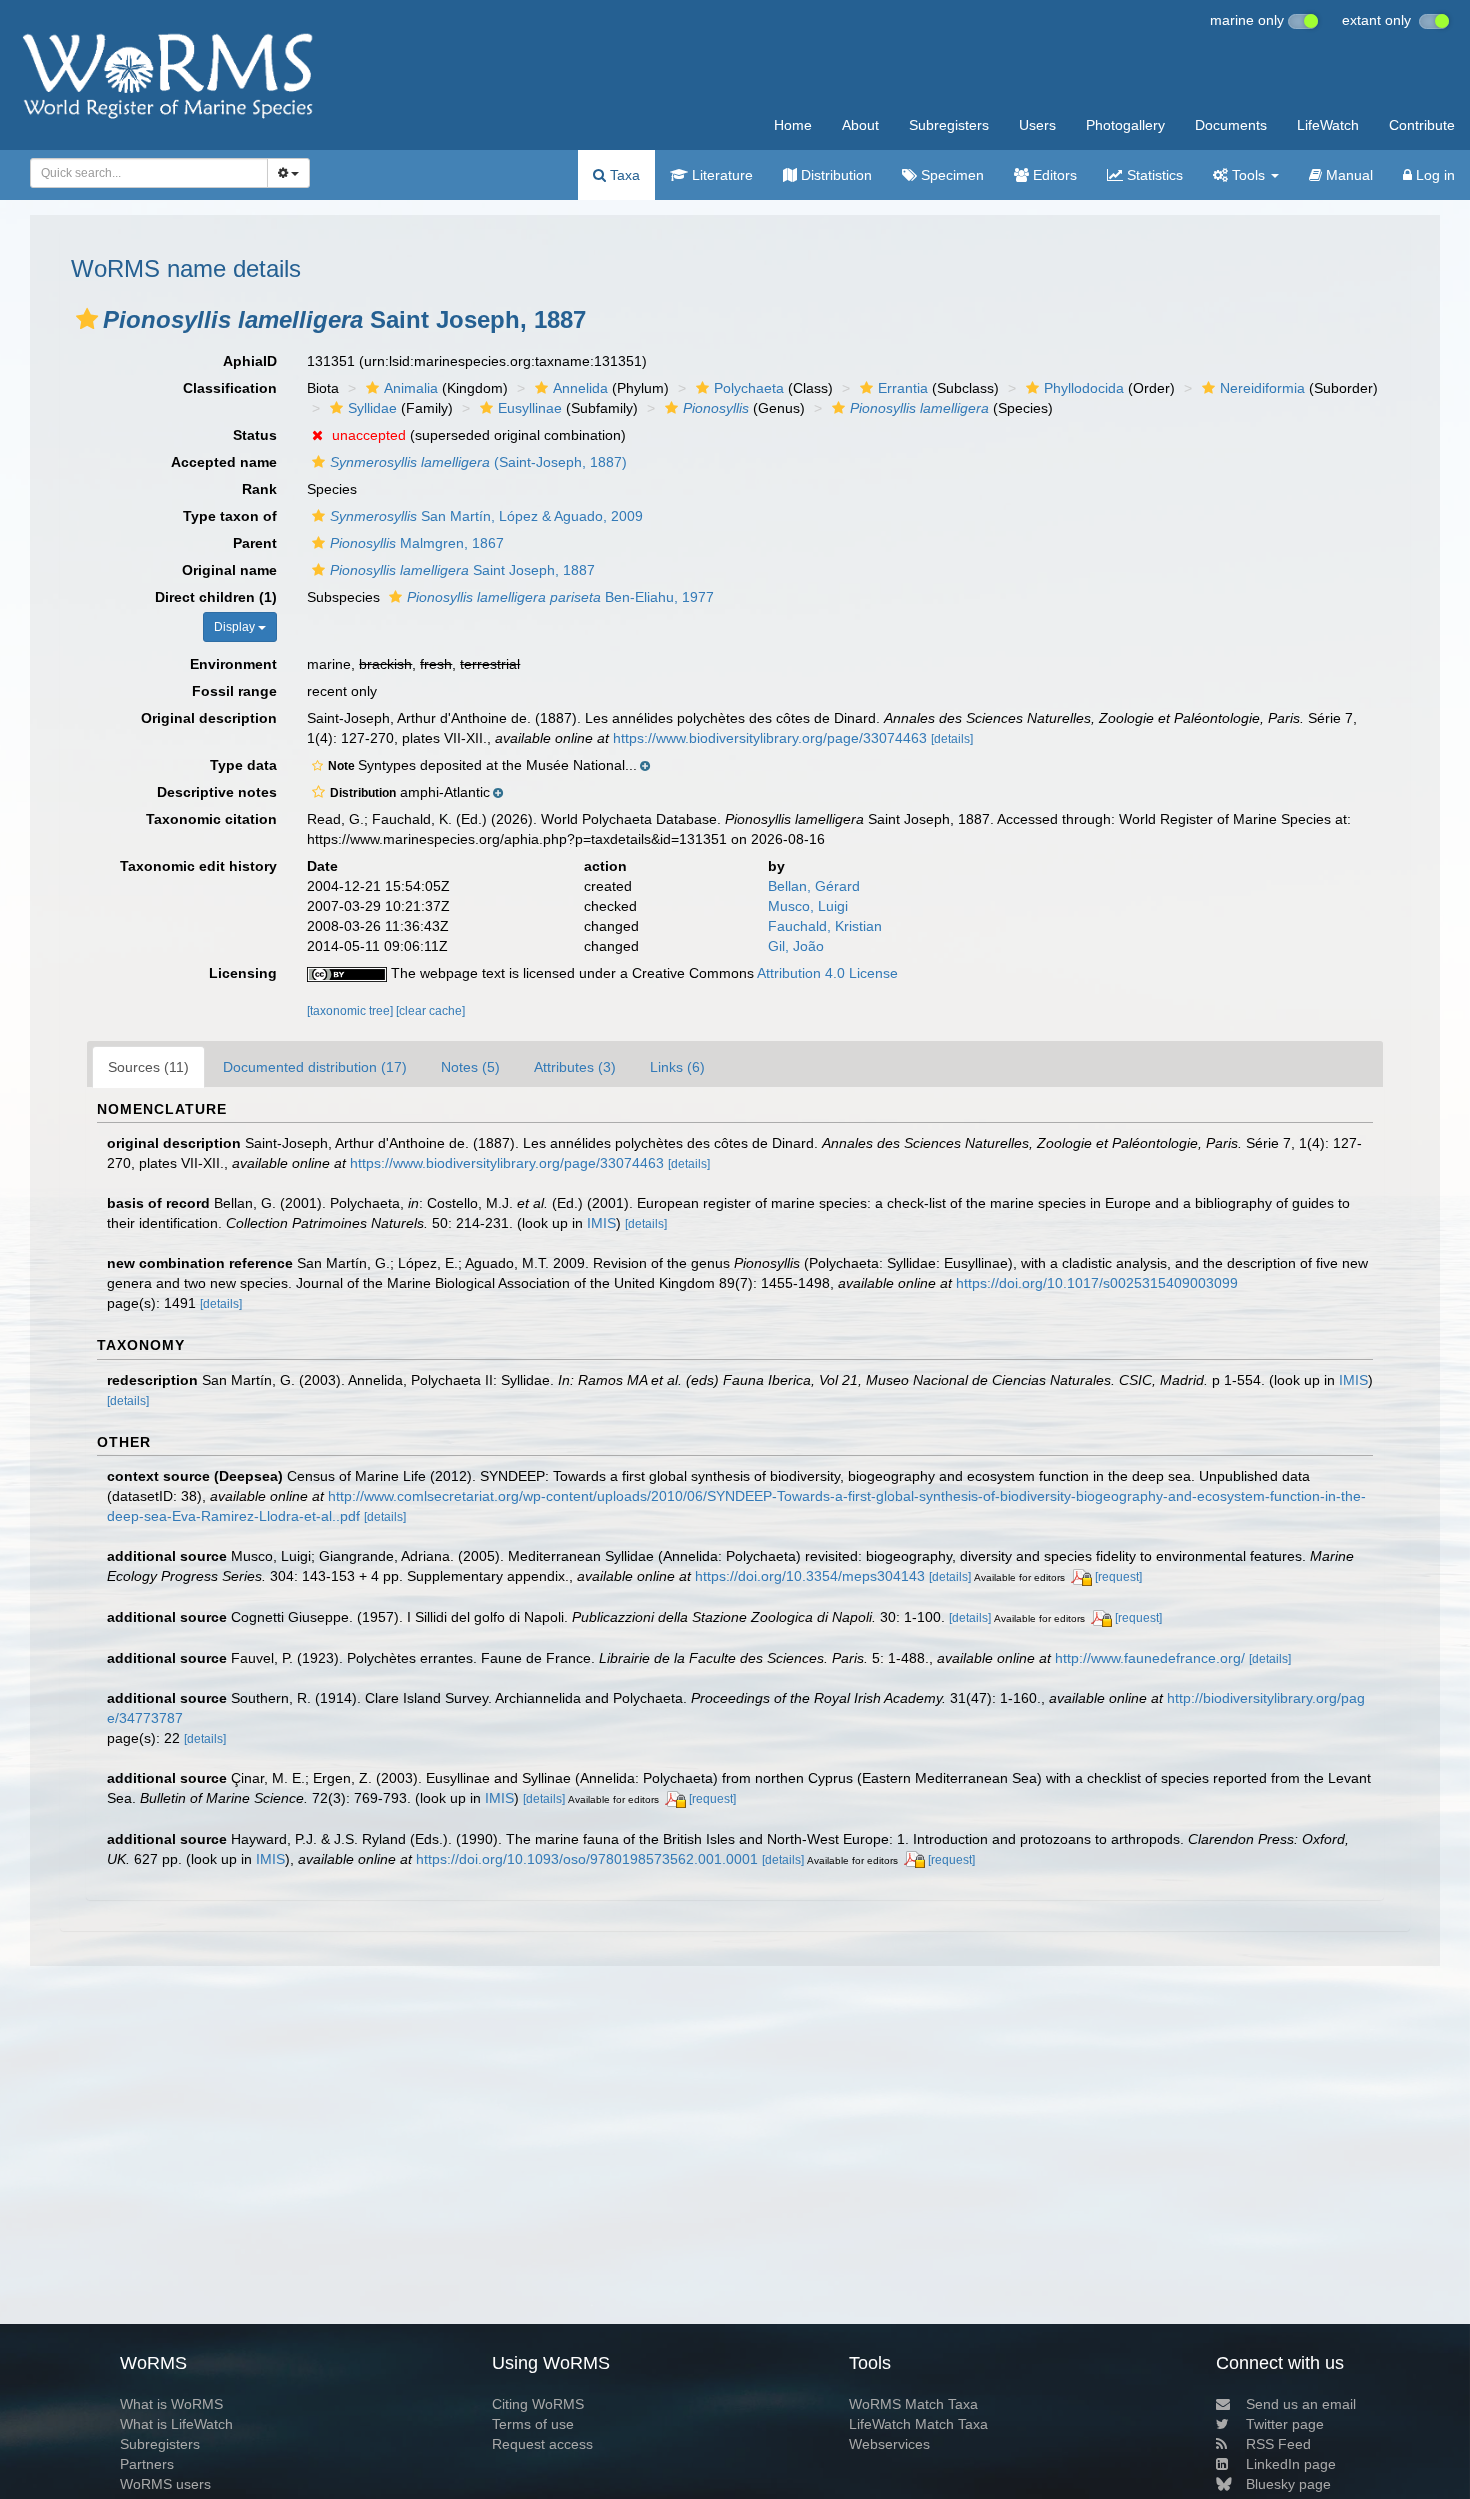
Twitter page (1285, 2424)
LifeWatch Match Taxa (918, 2424)
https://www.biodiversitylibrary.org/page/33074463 (770, 738)
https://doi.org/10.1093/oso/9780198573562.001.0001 (587, 1859)
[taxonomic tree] (351, 1011)
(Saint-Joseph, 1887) (478, 462)
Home (793, 125)
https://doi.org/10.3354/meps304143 (810, 1576)
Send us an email (1301, 2404)
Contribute (1422, 125)
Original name (229, 570)
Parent (255, 543)
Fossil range (234, 691)
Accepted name (224, 462)
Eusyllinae (530, 408)
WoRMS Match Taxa (913, 2404)
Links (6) (677, 1067)
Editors (1053, 175)
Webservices (889, 2444)
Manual (1347, 175)
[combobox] (149, 173)
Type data (243, 765)
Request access (542, 2444)
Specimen (950, 175)
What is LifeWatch (176, 2424)
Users (1037, 125)
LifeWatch (1328, 125)
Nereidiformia (1262, 388)
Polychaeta (749, 388)
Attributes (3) (575, 1067)
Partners (147, 2464)
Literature (720, 175)
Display (236, 627)
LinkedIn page (1291, 2464)
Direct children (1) (216, 597)
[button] (87, 319)
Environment (233, 664)
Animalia (411, 388)
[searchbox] (143, 173)
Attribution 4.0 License (827, 973)
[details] (952, 739)
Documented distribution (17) (315, 1067)
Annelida (580, 388)
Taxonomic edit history (198, 866)
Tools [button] (1248, 175)
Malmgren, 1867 (417, 543)
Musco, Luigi (808, 906)
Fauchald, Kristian (825, 926)
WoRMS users (165, 2484)
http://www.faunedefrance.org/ (1150, 1658)
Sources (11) (148, 1067)
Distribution (834, 175)
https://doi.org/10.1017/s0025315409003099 (1097, 1283)
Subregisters (949, 125)
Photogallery (1125, 125)
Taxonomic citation (211, 819)
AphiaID (250, 361)
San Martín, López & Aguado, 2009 (486, 516)
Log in (1433, 175)
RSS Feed (1278, 2444)
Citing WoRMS (538, 2404)
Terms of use (533, 2424)
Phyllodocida (1084, 388)
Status (255, 435)
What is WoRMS (171, 2404)
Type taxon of (230, 516)
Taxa (623, 175)
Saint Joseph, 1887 (462, 570)
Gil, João (796, 946)
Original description (209, 718)
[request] (1118, 1577)
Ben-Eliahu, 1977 (560, 597)
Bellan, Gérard (814, 886)
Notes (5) (470, 1067)
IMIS (601, 1223)
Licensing (243, 973)
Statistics (1153, 175)
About (860, 125)
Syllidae (372, 408)
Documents (1231, 125)
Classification (230, 388)
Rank (259, 489)
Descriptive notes (217, 792)
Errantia (903, 388)
